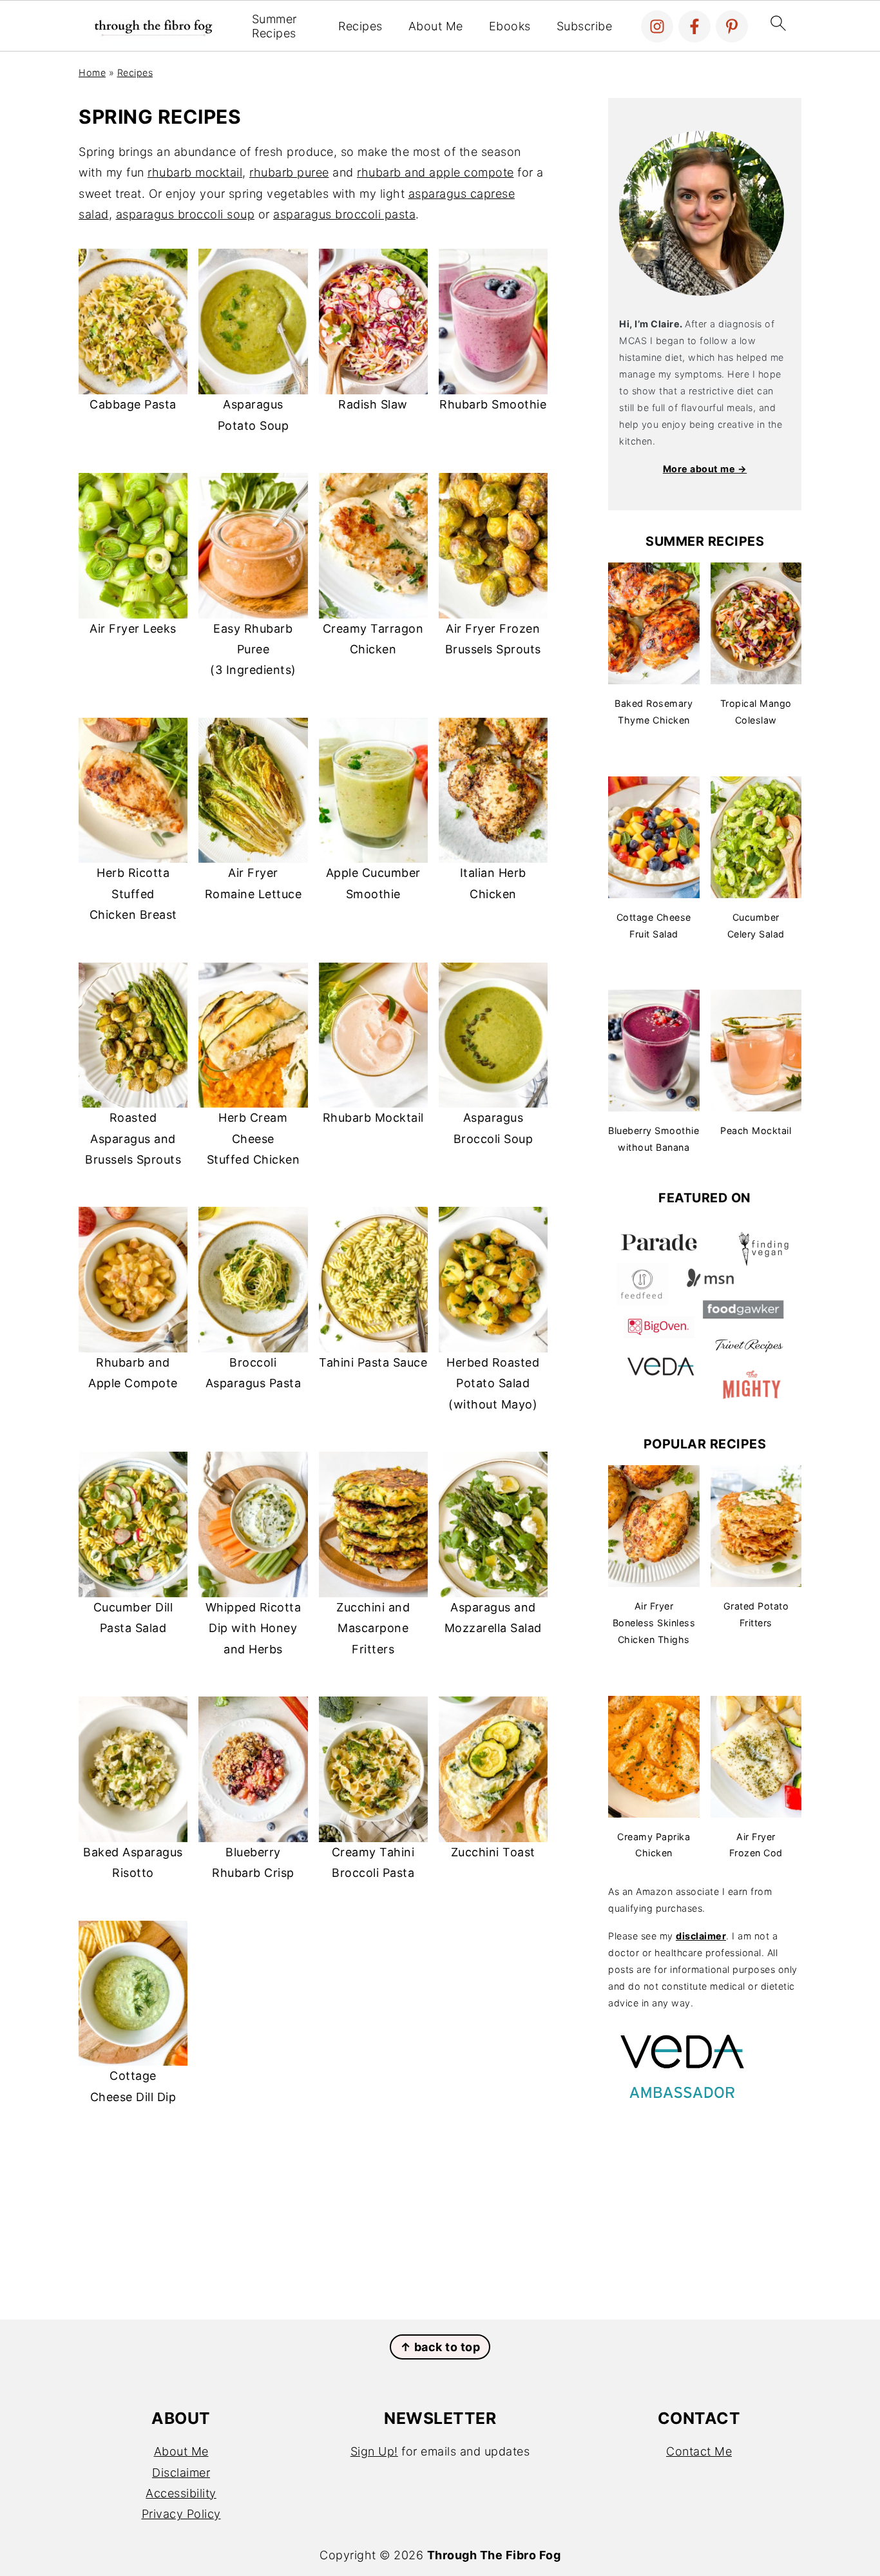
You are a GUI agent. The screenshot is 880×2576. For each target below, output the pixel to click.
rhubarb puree (289, 172)
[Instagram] (657, 26)
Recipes (360, 26)
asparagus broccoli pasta (344, 214)
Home (92, 72)
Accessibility (181, 2493)
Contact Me (699, 2451)
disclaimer (701, 1936)
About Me (436, 26)
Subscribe (585, 26)
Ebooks (510, 26)
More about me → (705, 469)
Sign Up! (374, 2451)
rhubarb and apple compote (435, 172)
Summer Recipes (274, 26)
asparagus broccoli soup (186, 214)
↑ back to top (440, 2347)
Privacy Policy (181, 2514)
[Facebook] (694, 26)
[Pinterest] (732, 26)
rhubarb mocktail (195, 172)
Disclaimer (181, 2473)
